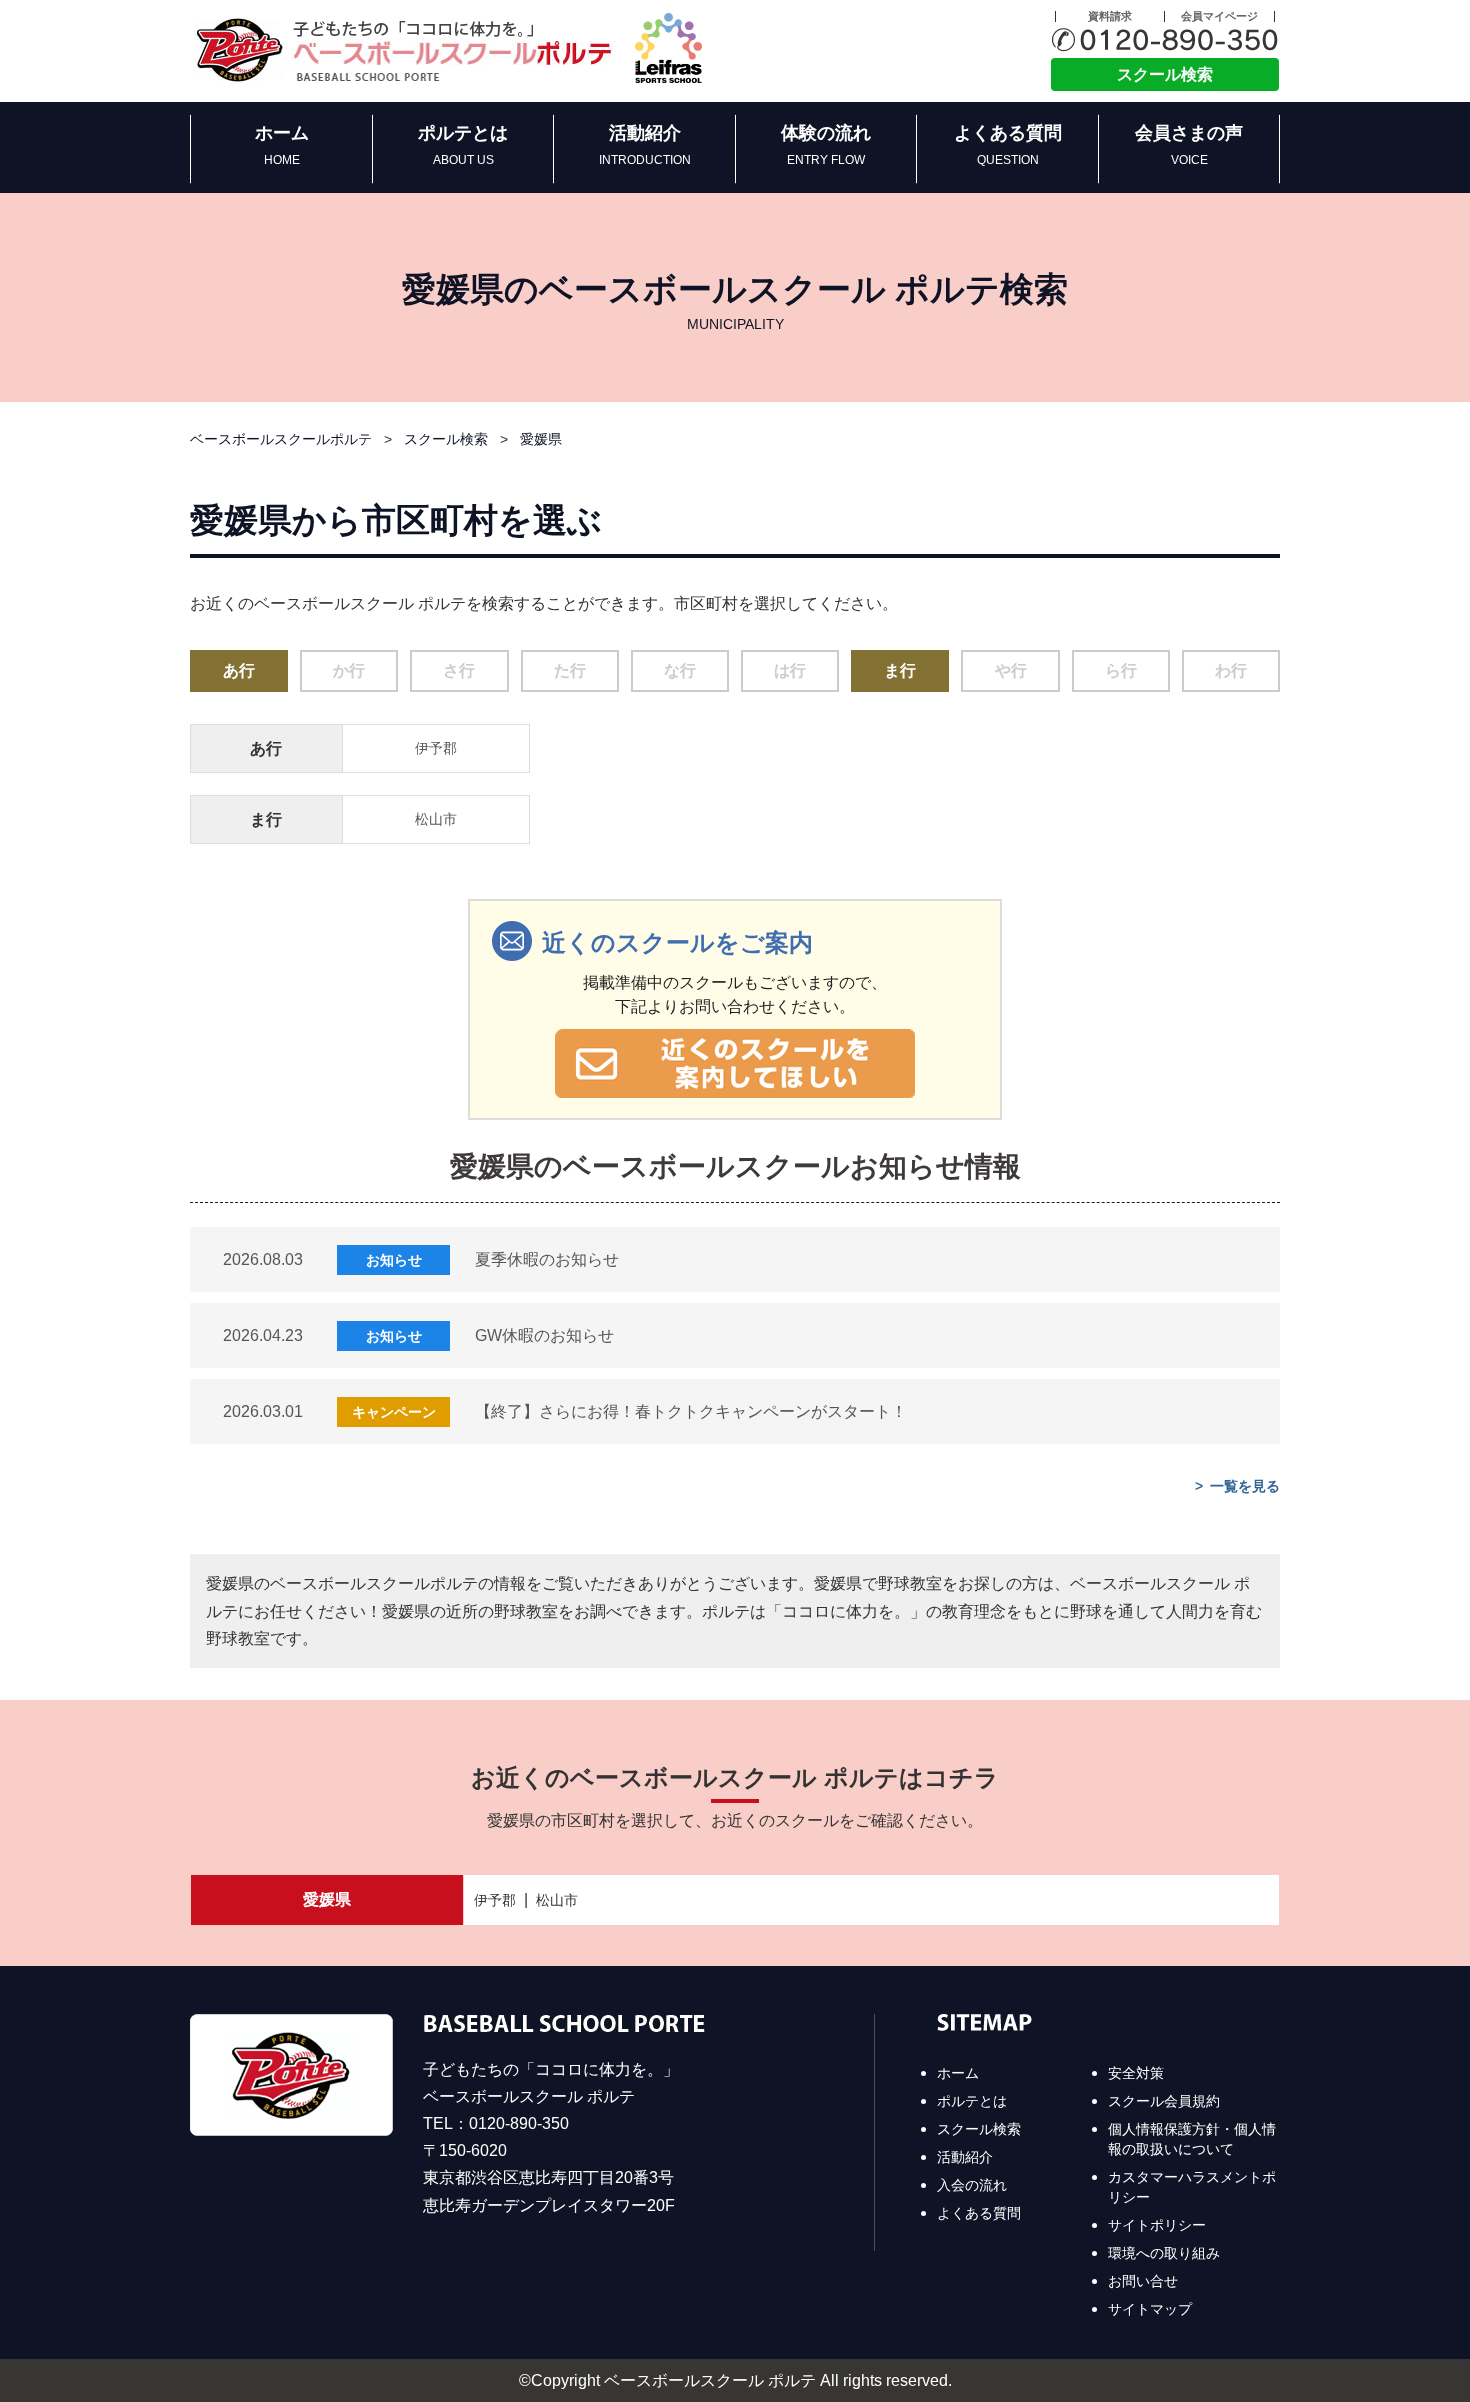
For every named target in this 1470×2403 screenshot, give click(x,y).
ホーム (282, 145)
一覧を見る (1245, 1486)
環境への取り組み (1164, 2253)
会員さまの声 (1189, 145)
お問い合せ (1143, 2281)
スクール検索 (1165, 74)
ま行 (900, 670)
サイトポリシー (1157, 2225)
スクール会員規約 (1164, 2101)
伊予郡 (436, 748)
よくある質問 (1008, 145)
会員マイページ (1219, 16)
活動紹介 (645, 145)
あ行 (239, 670)
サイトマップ (1150, 2309)
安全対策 (1136, 2073)
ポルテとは (463, 145)
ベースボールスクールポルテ (281, 439)
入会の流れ (972, 2185)
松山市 (436, 819)
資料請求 (1110, 16)
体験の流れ (826, 145)
